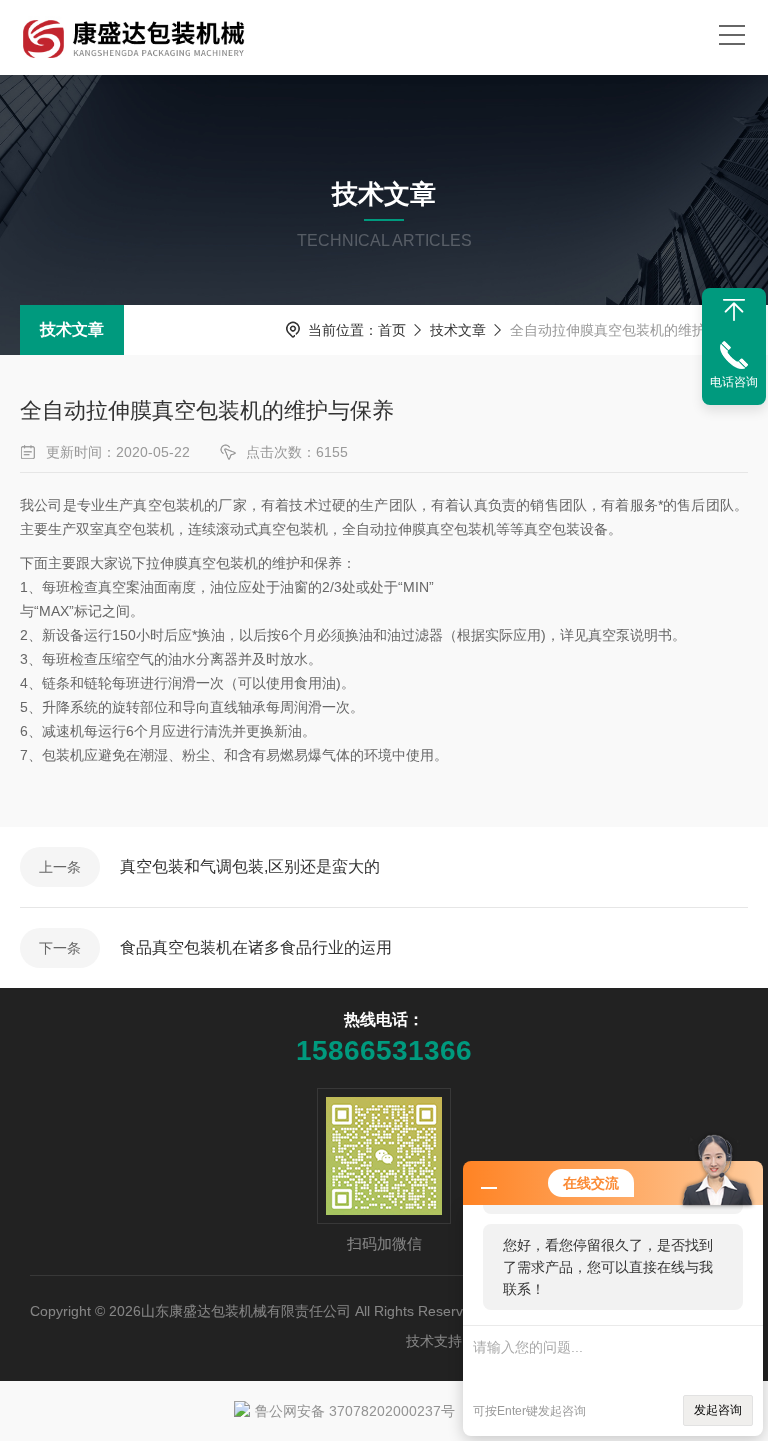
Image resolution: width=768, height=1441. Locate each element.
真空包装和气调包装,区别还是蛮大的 (250, 866)
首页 (392, 330)
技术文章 (72, 329)
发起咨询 (718, 1410)
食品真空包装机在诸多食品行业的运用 (256, 947)
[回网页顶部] (734, 310)
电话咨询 (734, 382)
